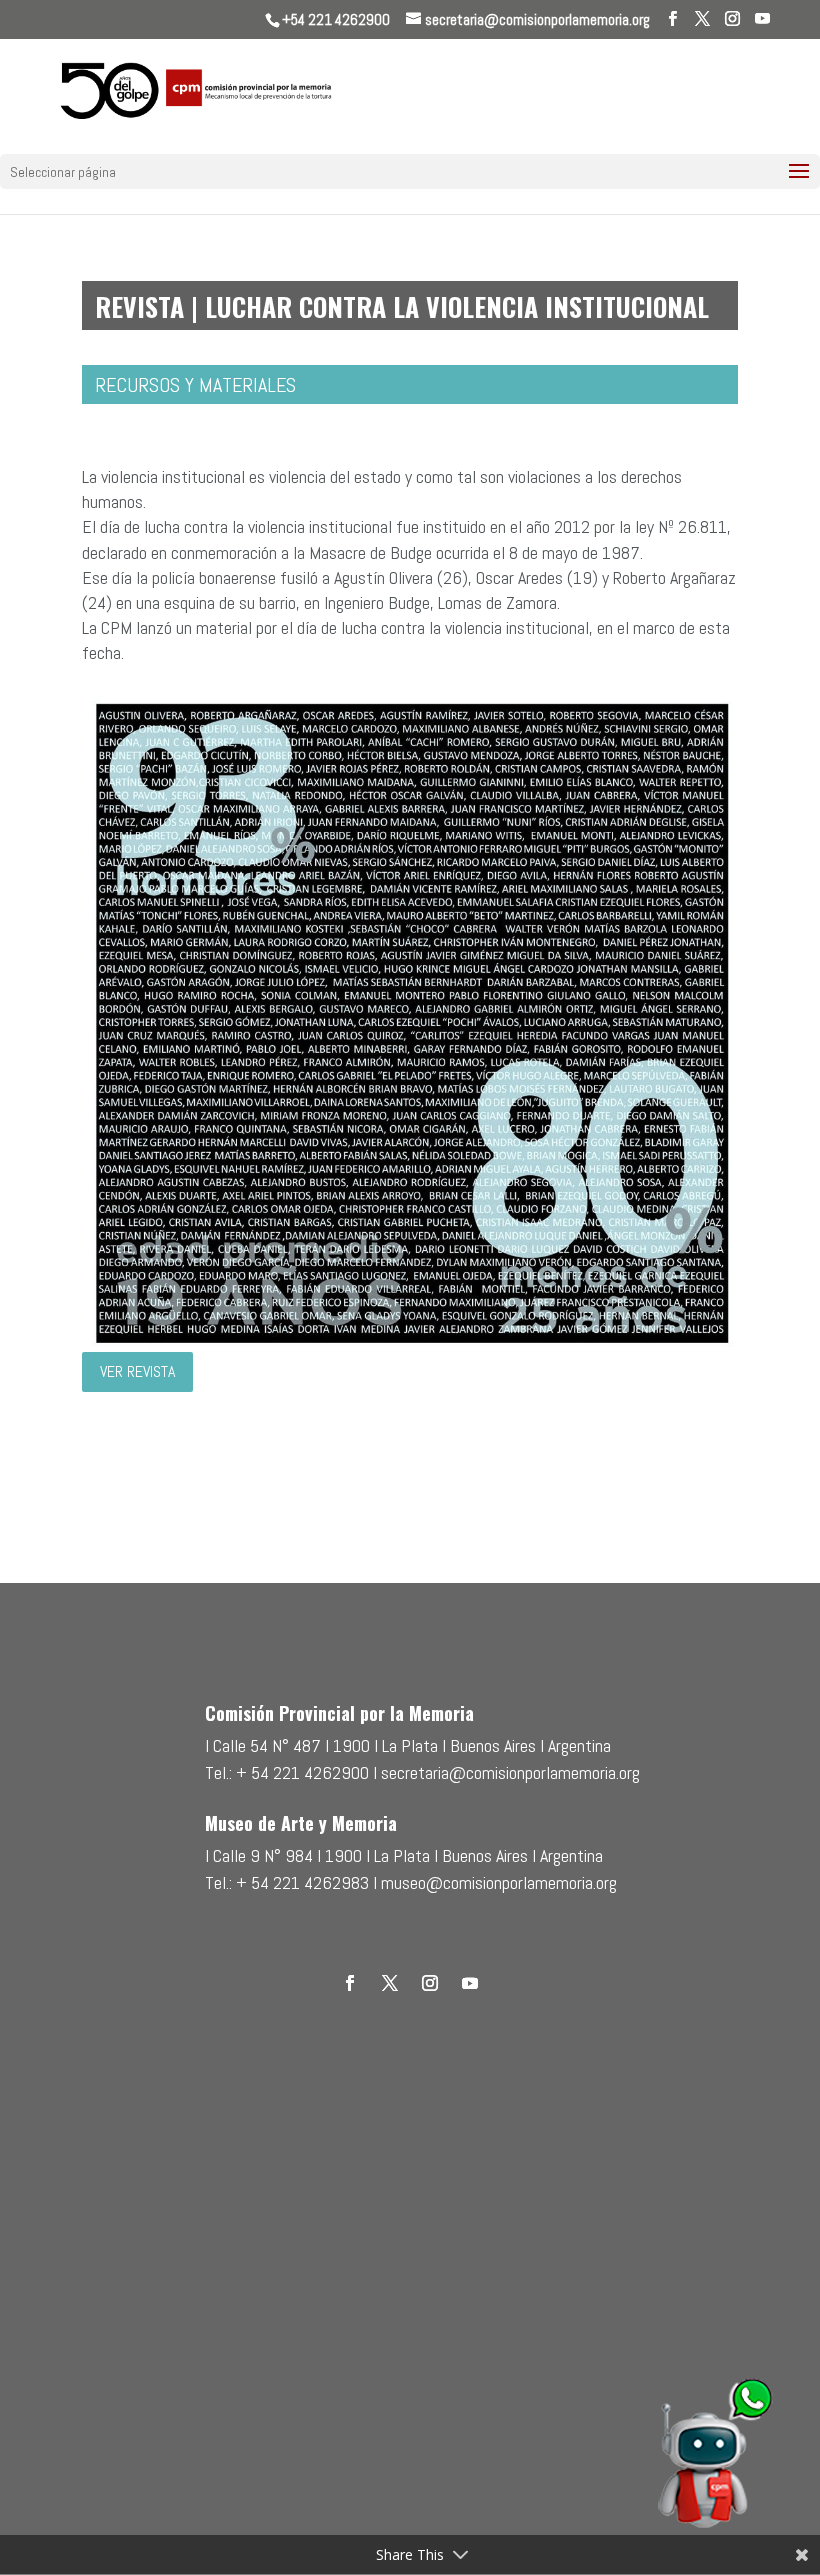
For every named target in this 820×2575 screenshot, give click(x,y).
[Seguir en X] (390, 1983)
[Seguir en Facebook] (350, 1983)
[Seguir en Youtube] (470, 1983)
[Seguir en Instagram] (430, 1983)
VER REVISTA (137, 1371)
